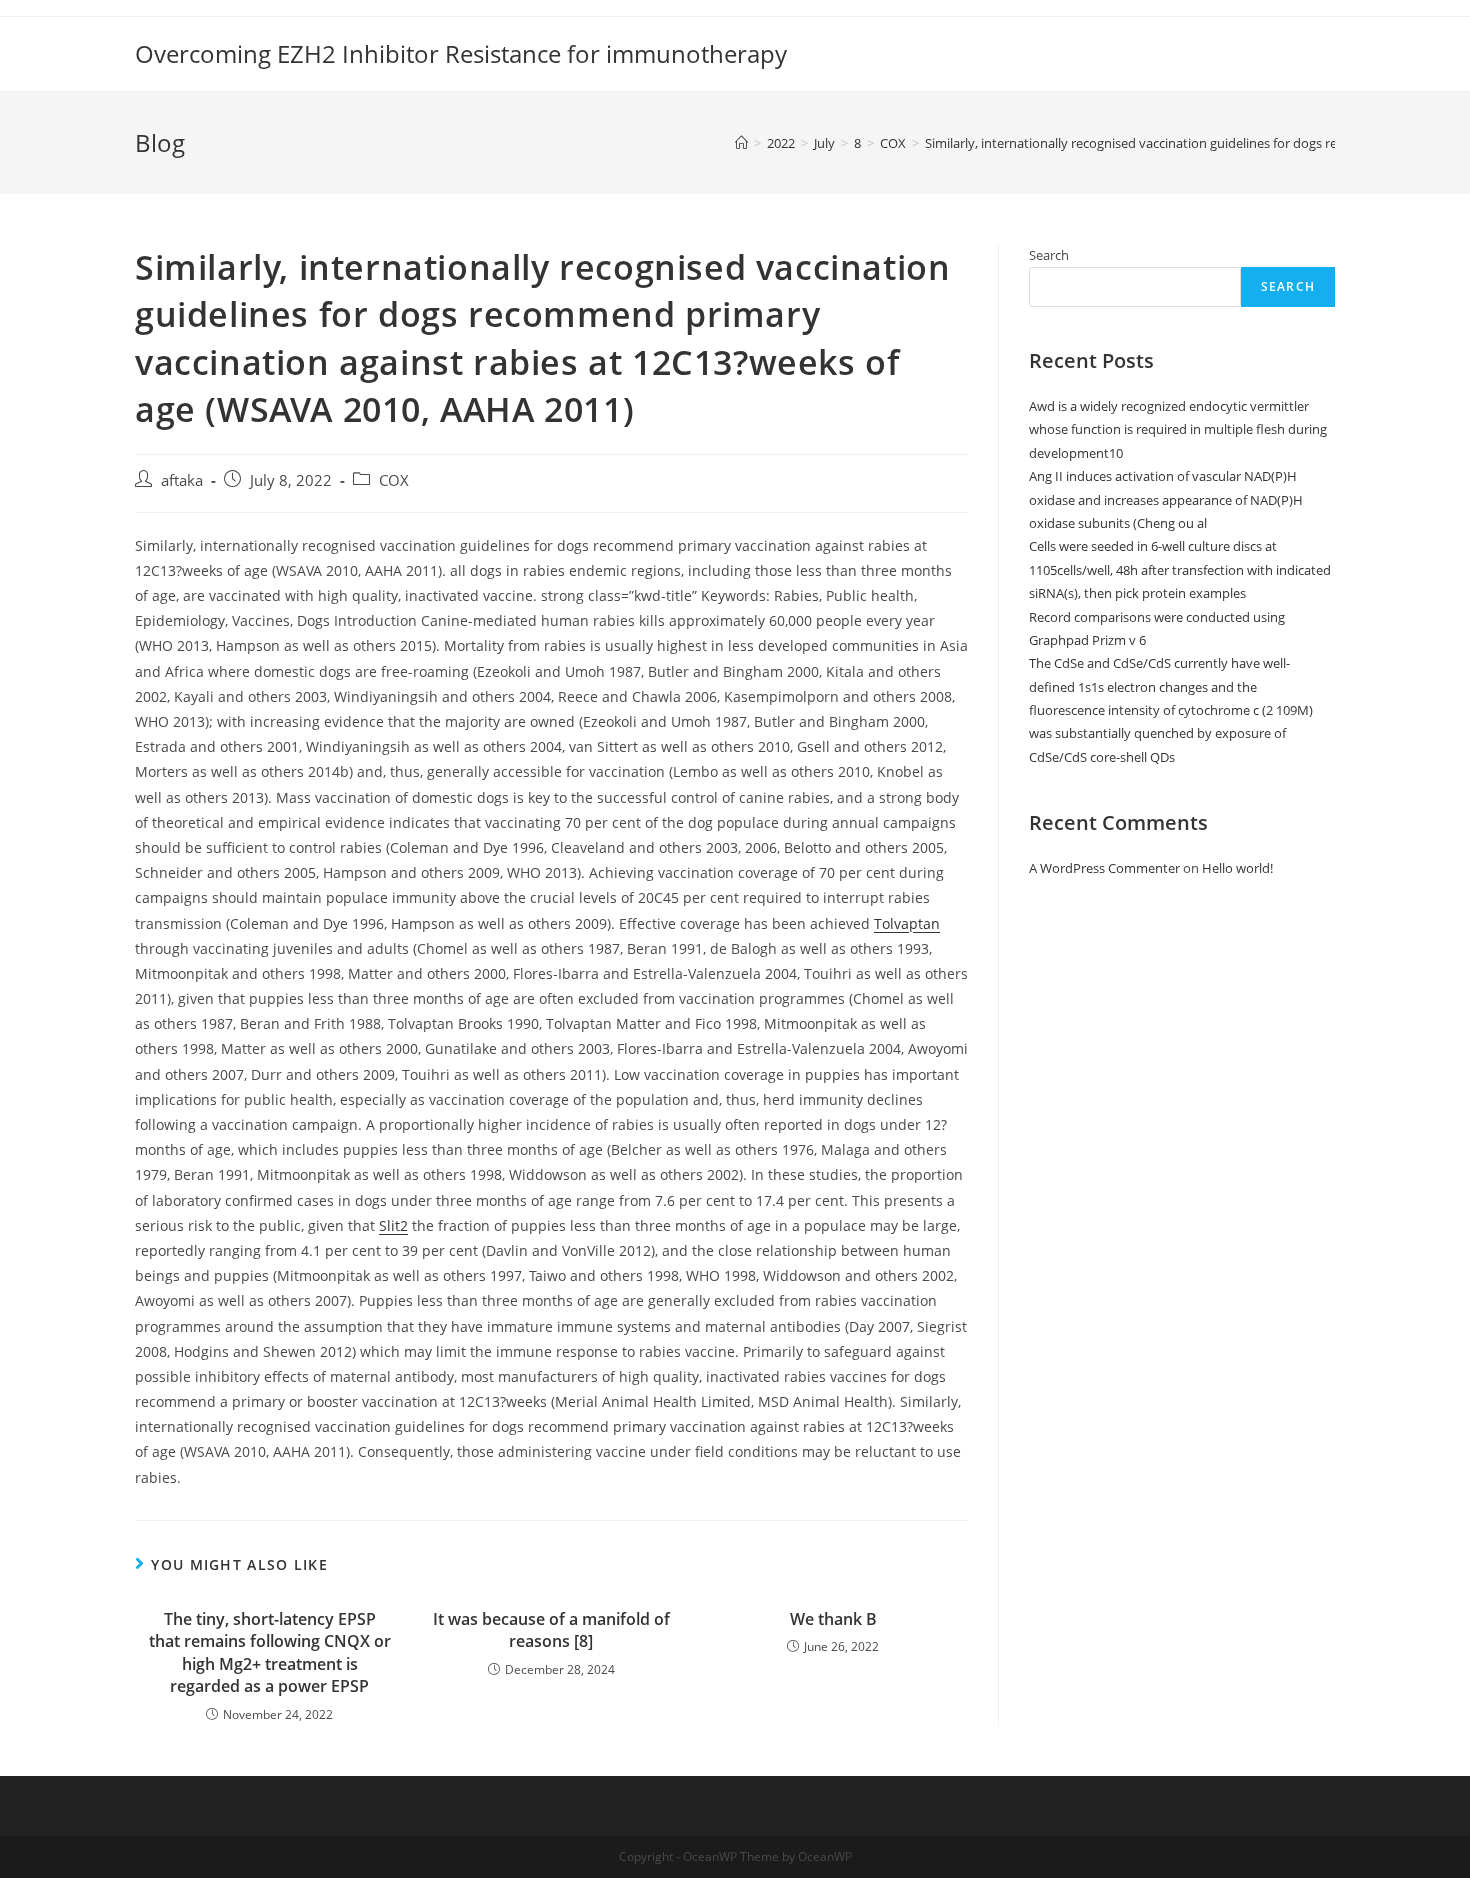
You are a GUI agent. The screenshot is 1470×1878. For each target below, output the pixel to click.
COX (394, 480)
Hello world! (1237, 868)
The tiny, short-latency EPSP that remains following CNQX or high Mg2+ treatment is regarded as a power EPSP (270, 1652)
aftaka (182, 480)
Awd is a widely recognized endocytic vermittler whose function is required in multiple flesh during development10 (1178, 429)
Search (1049, 255)
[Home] (741, 143)
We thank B (833, 1619)
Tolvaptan (907, 923)
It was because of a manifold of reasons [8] (551, 1630)
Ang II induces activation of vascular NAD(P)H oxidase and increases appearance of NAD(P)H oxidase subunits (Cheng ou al (1166, 499)
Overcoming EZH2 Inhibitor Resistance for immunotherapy (461, 53)
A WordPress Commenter (1104, 868)
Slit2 (393, 1225)
